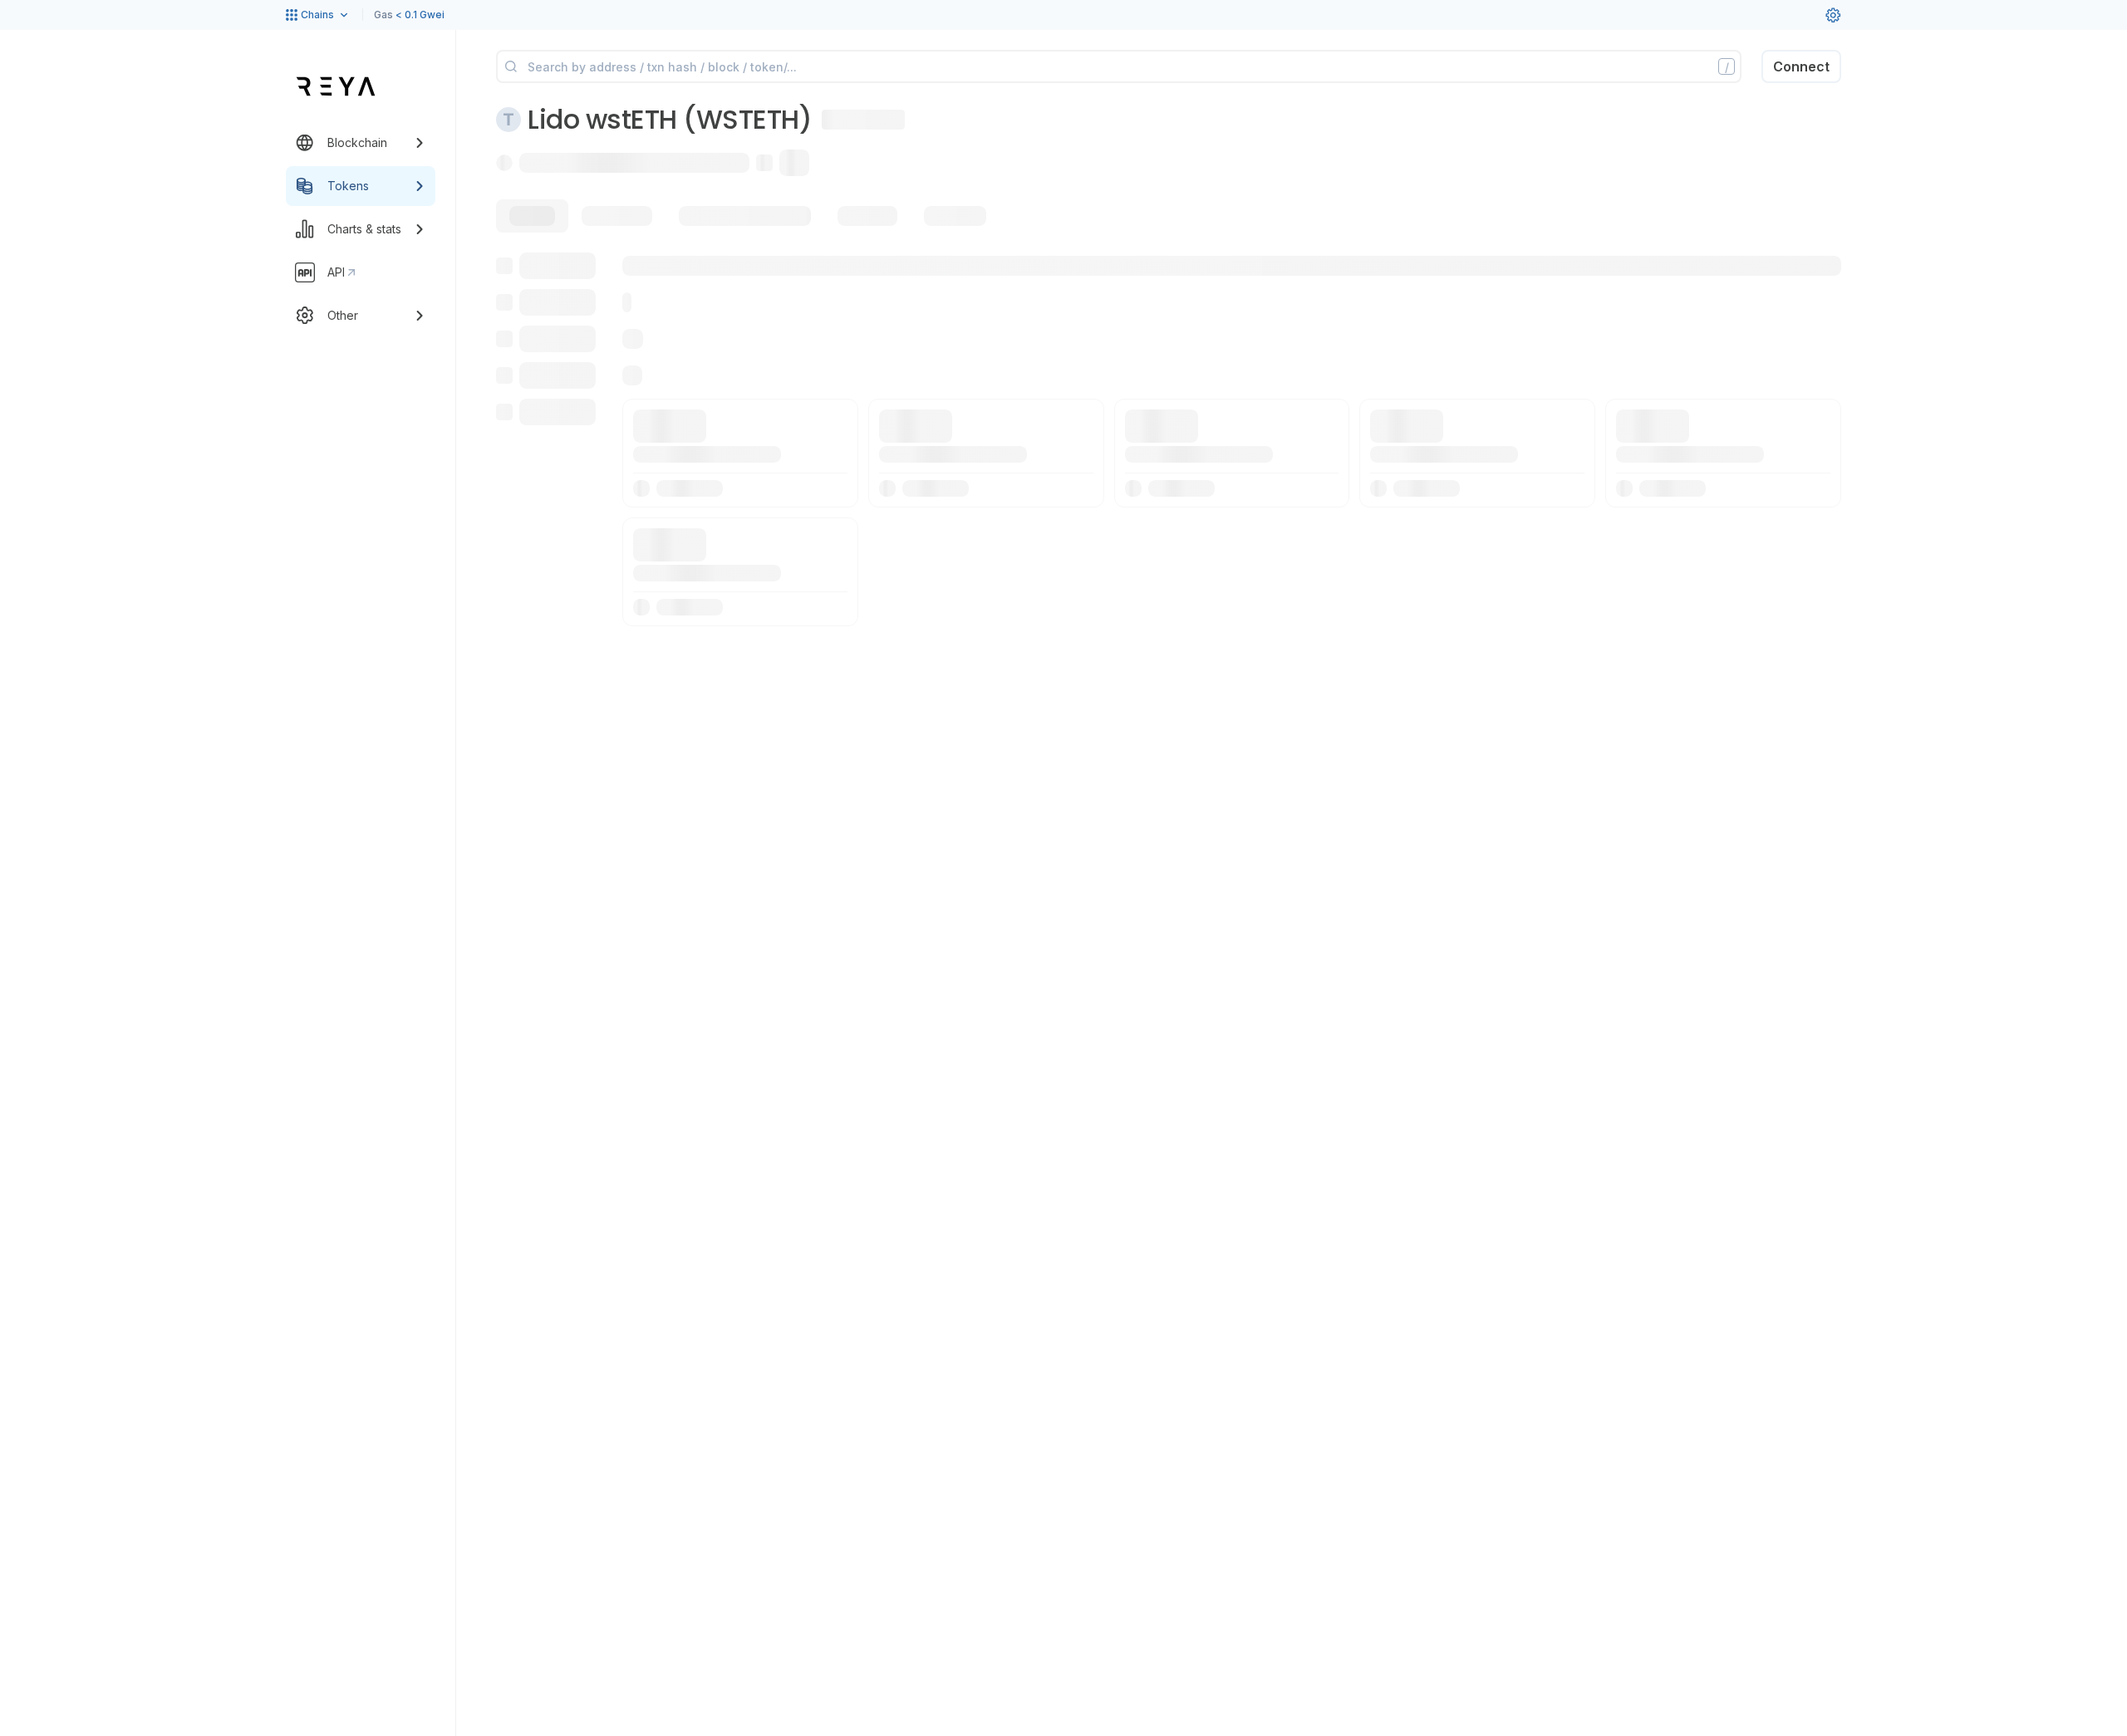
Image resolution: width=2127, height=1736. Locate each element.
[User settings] (1833, 15)
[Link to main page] (336, 86)
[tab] (532, 216)
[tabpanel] (1169, 439)
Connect (1801, 66)
